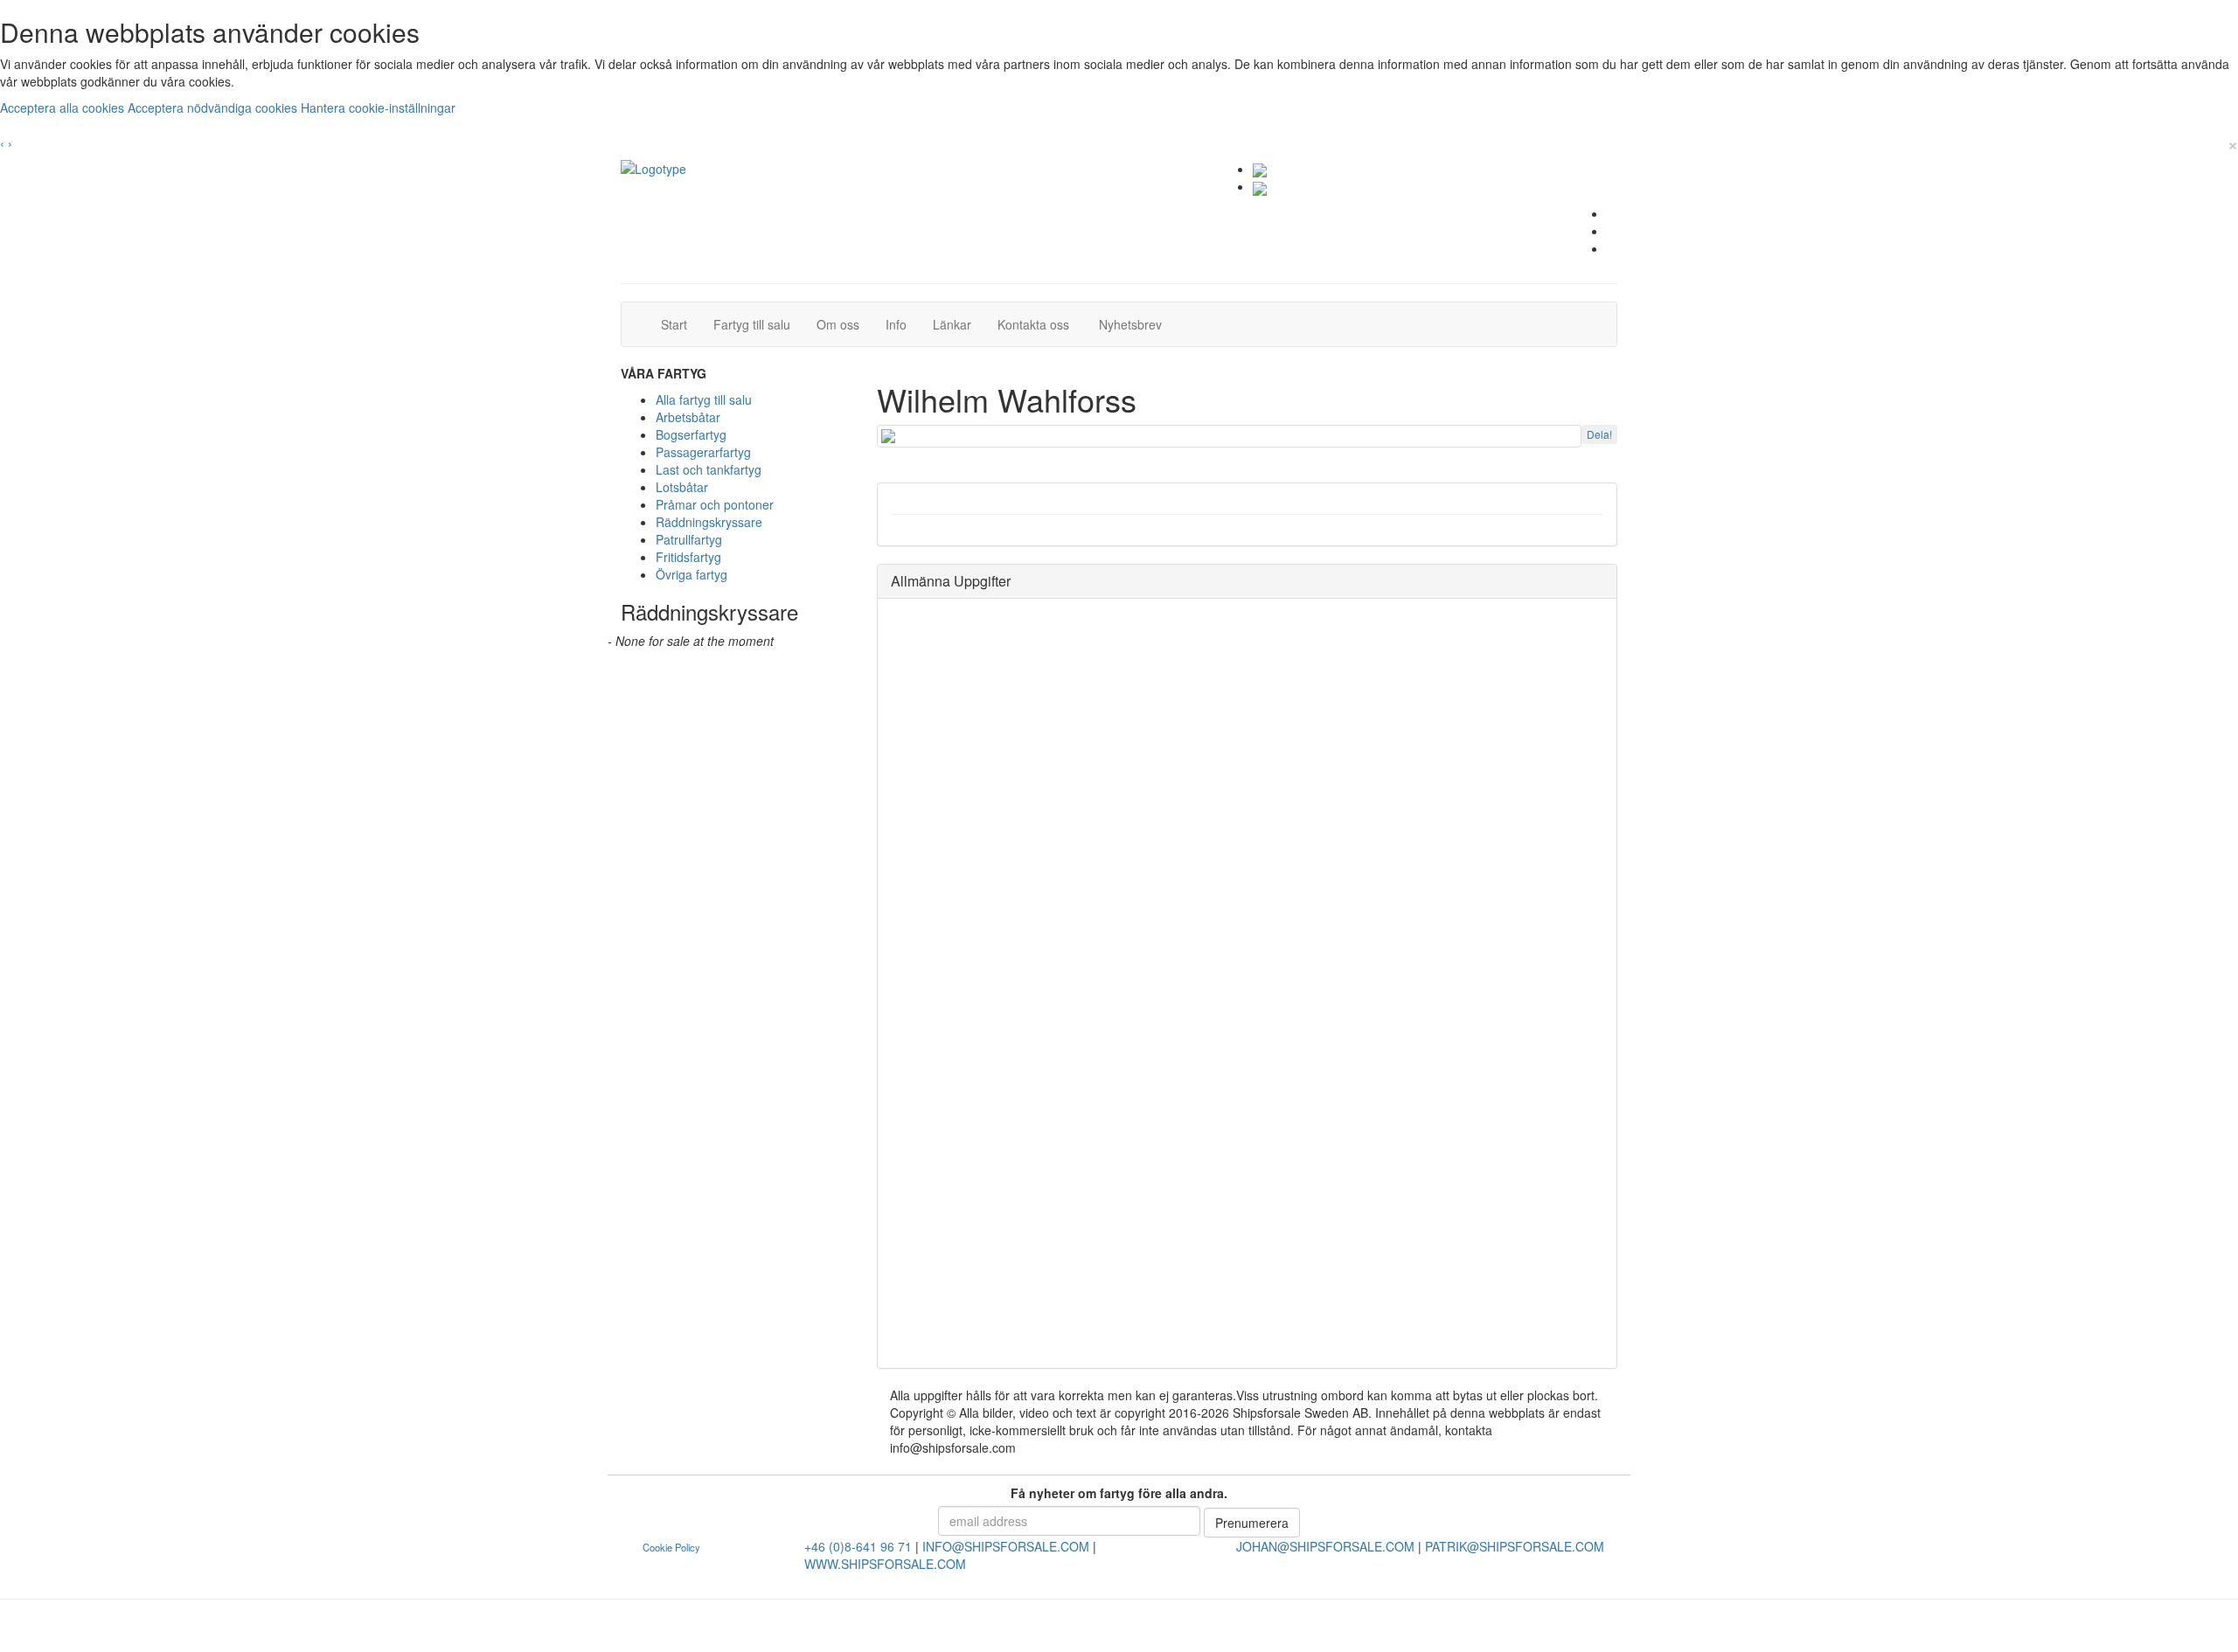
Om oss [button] (838, 324)
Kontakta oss (1040, 324)
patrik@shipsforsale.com (1515, 1546)
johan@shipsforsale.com (1325, 1546)
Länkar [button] (952, 324)
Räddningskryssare (709, 522)
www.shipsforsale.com (885, 1564)
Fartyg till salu (758, 324)
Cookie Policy (671, 1547)
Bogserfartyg (691, 434)
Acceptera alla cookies (64, 108)
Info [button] (896, 324)
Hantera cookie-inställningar (378, 108)
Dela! (1599, 434)
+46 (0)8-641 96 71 (858, 1546)
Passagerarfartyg (703, 452)
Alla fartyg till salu (704, 399)
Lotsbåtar (682, 487)
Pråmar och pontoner (715, 504)
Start (681, 324)
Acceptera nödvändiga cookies (214, 108)
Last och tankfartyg (709, 469)
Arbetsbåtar (688, 417)
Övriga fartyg (692, 574)
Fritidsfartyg (688, 557)
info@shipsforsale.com (1006, 1546)
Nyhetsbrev (1135, 324)
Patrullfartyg (689, 539)
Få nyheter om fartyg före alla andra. (1119, 1493)
